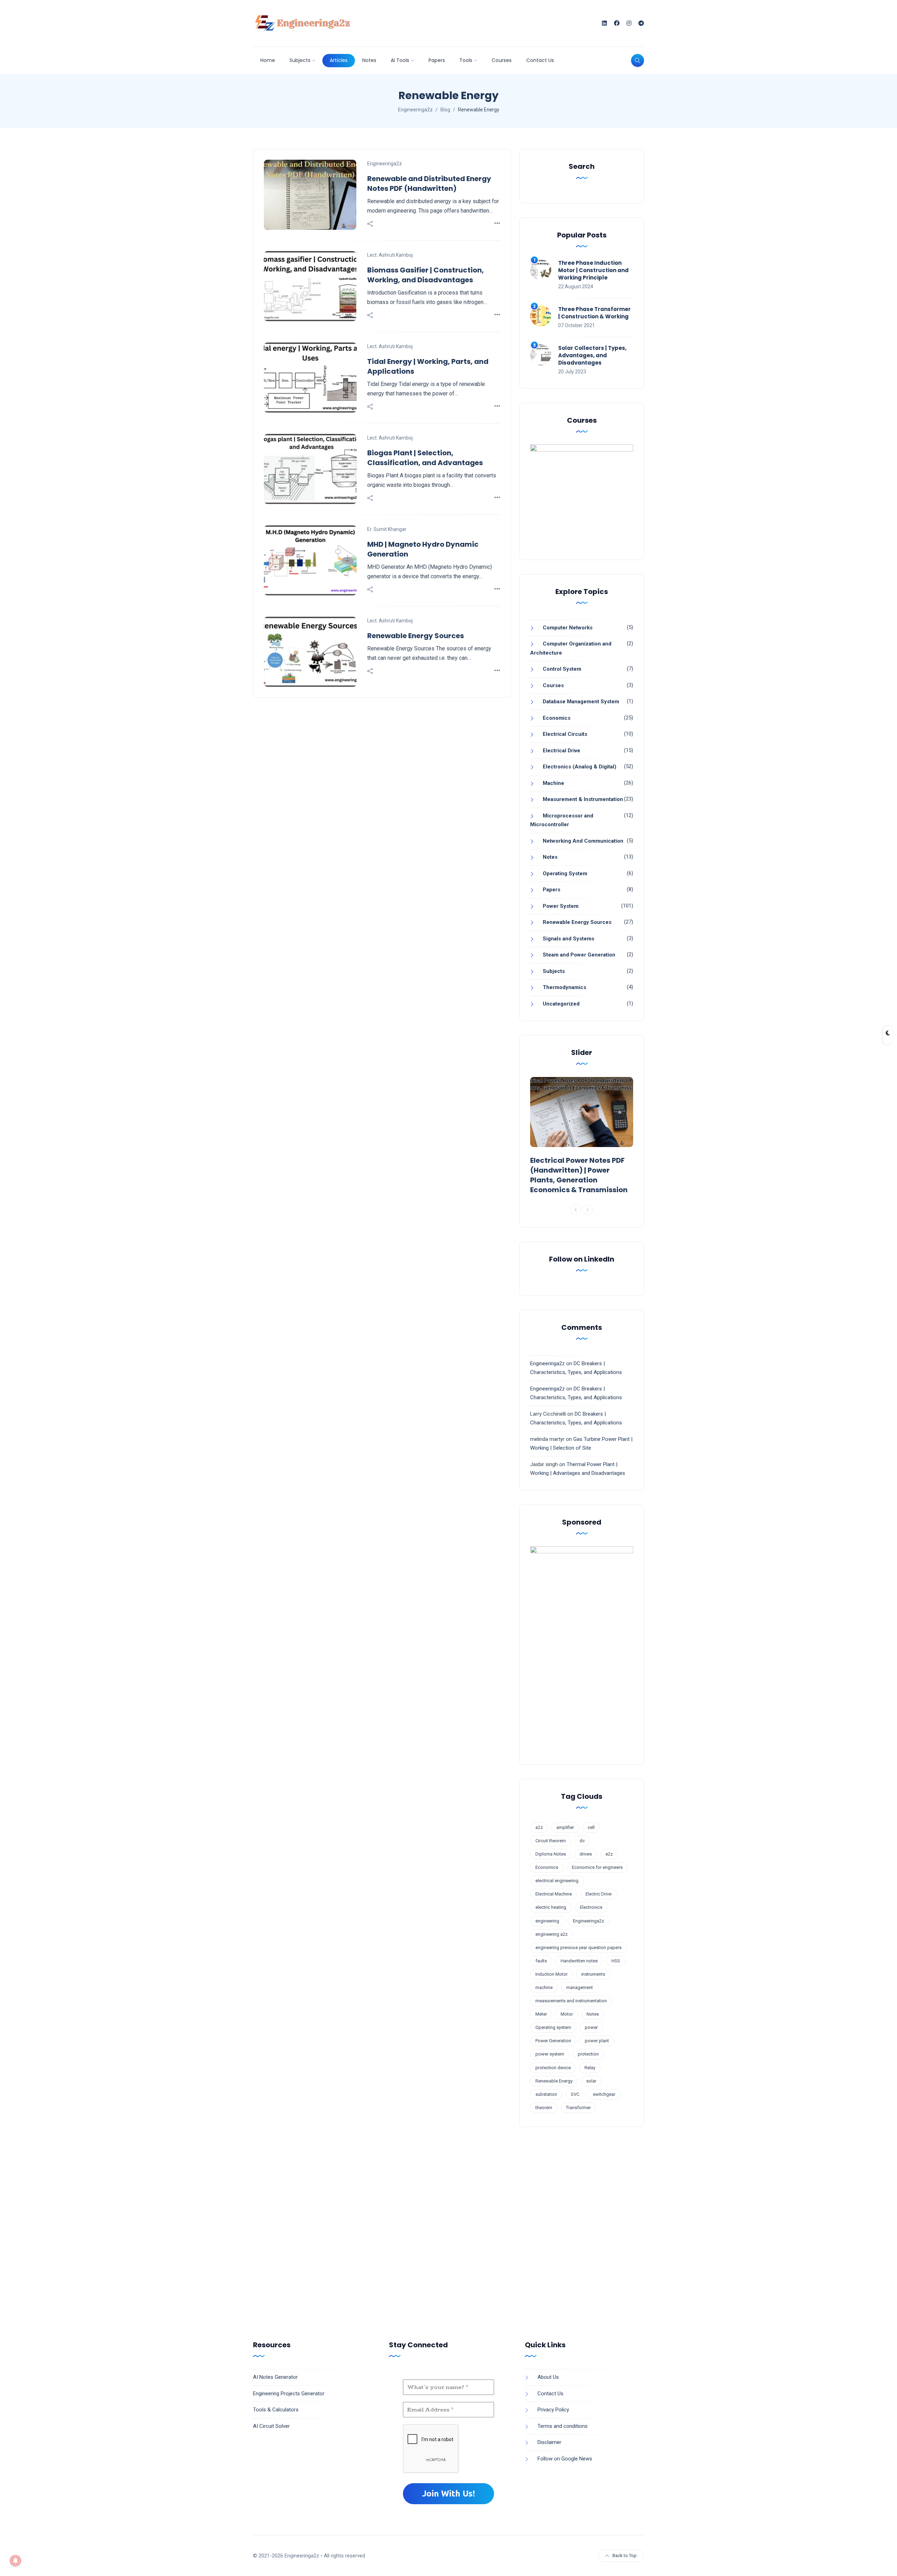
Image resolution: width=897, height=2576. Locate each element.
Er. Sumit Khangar (387, 529)
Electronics (591, 1907)
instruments (593, 1974)
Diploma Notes (551, 1854)
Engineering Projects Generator (289, 2394)
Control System (562, 669)
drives (586, 1854)
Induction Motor (552, 1974)
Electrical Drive (562, 751)
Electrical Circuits (565, 734)
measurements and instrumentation (571, 2001)
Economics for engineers (597, 1867)
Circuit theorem (551, 1841)
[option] (582, 1137)
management (580, 1987)
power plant (597, 2041)
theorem (544, 2108)
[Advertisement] (448, 2225)
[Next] (588, 1210)
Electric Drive (598, 1894)
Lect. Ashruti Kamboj (390, 255)
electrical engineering (557, 1881)
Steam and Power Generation (579, 955)
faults (541, 1961)
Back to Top (625, 2556)
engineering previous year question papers (578, 1947)
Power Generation (553, 2041)
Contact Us (540, 60)
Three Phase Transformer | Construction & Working (594, 313)
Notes (369, 60)
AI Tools (400, 60)
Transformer (578, 2108)
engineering (547, 1921)
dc (582, 1841)
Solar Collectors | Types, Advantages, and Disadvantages (592, 355)
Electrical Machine (554, 1894)
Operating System (565, 873)
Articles (339, 60)
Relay (590, 2068)
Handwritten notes (579, 1961)
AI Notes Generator (275, 2377)
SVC (575, 2094)
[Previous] (576, 1210)
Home (268, 60)
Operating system (553, 2027)
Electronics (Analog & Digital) (580, 767)
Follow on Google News (565, 2459)
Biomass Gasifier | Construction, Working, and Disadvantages (426, 275)
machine (544, 1987)
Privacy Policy (553, 2410)
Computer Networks (568, 628)
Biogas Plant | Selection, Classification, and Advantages (425, 458)
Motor (567, 2014)
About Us (548, 2377)
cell (591, 1827)
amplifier (565, 1827)
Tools (466, 60)
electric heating (551, 1907)
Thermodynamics (564, 987)
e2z (609, 1854)
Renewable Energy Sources (416, 636)
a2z (539, 1827)
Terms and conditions (563, 2426)
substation (546, 2094)
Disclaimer (549, 2442)
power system (550, 2054)
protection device (553, 2068)
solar (591, 2081)
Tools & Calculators (276, 2410)
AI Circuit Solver (271, 2426)
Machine (553, 783)
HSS (616, 1961)
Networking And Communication (583, 841)
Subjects (300, 60)
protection (588, 2054)
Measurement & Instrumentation (583, 799)
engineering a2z (552, 1934)
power (591, 2027)
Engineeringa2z (385, 164)
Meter (541, 2014)
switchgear (604, 2094)
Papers (437, 60)
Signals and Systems (569, 939)
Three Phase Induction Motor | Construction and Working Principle (593, 270)
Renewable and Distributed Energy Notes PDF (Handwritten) (429, 184)
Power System (561, 906)
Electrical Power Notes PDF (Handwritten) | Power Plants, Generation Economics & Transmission (579, 1175)
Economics (557, 718)
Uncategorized (561, 1004)
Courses (502, 60)
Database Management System (581, 702)
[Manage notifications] (15, 2561)
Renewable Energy (554, 2081)
